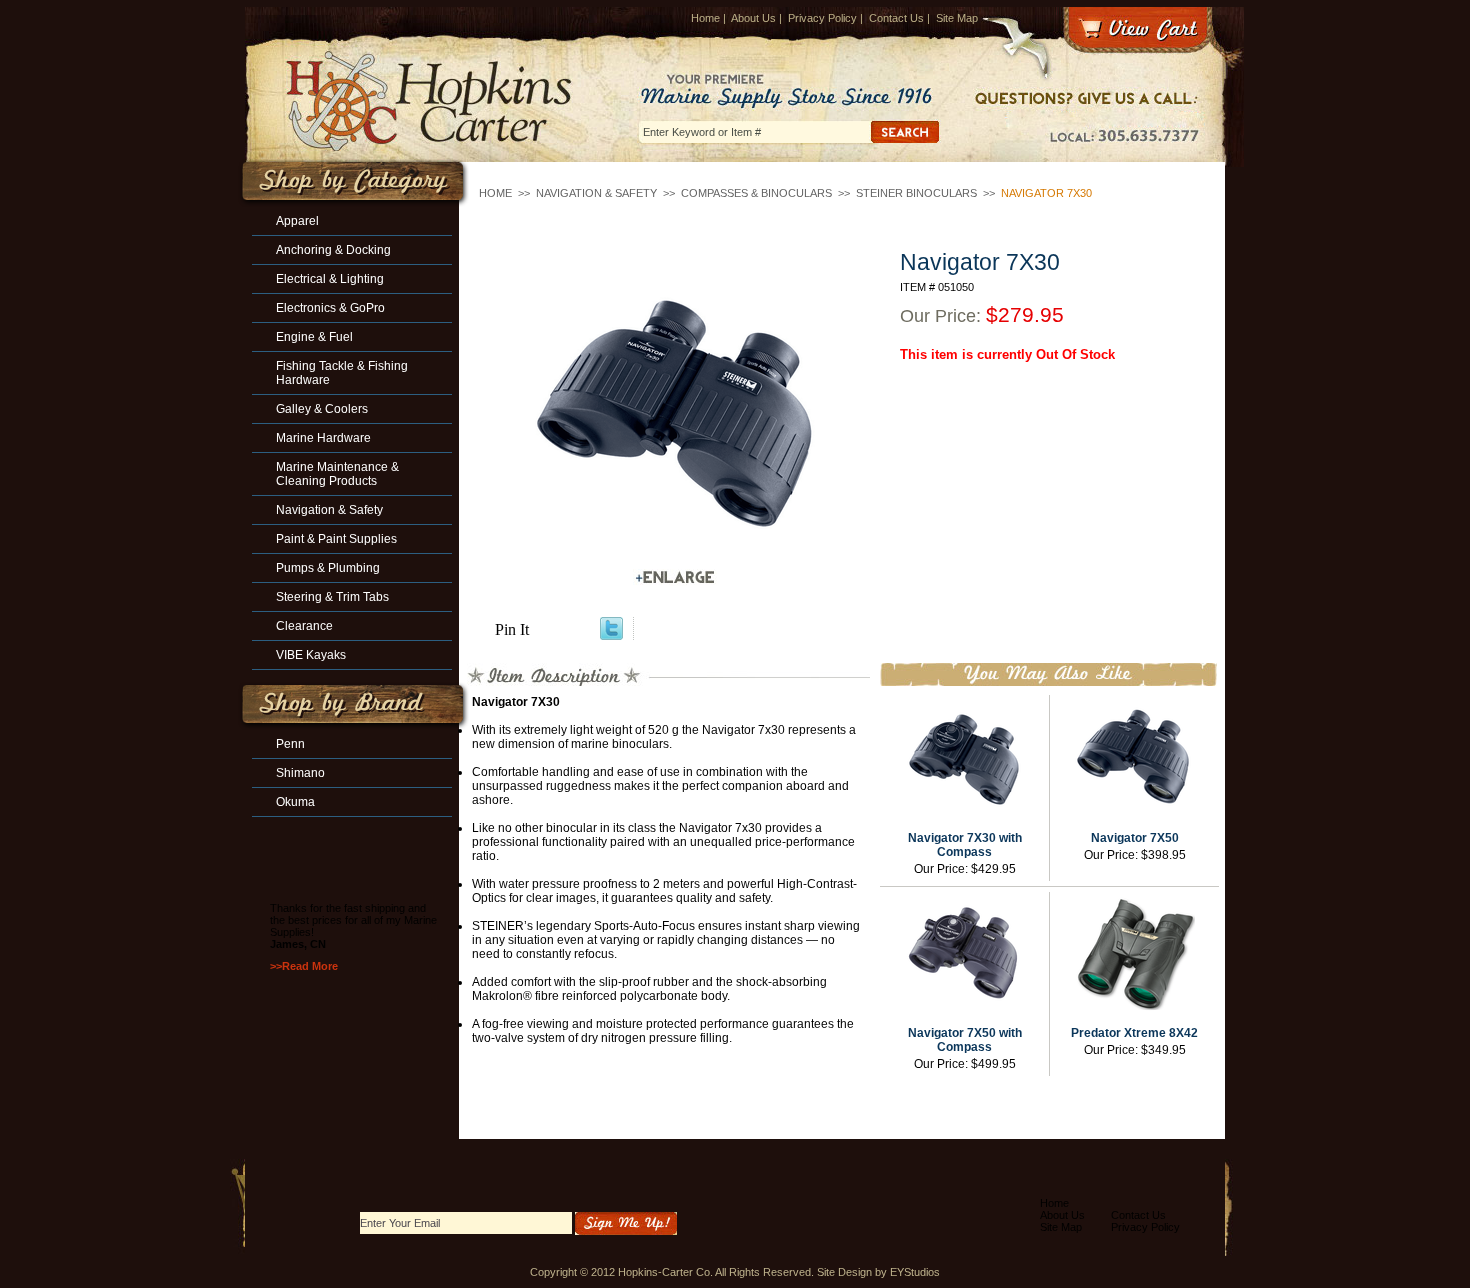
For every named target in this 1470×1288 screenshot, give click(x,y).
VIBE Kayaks (311, 655)
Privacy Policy (822, 18)
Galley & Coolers (322, 409)
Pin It (512, 629)
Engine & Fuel (314, 337)
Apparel (297, 221)
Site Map (957, 18)
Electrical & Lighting (330, 279)
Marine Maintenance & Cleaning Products (337, 474)
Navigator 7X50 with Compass (965, 1040)
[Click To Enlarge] (675, 577)
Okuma (295, 802)
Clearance (304, 626)
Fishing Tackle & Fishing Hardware (342, 373)
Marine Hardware (323, 438)
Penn (290, 744)
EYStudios (915, 1272)
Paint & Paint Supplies (336, 539)
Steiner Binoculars (916, 193)
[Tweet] (611, 634)
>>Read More (304, 966)
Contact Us (896, 18)
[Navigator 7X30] (675, 412)
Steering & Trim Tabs (332, 597)
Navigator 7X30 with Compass (965, 845)
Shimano (300, 773)
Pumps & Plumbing (328, 568)
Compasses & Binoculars (756, 193)
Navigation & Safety (596, 193)
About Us (753, 18)
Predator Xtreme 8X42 (1134, 1033)
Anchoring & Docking (333, 250)
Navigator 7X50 (1135, 838)
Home (705, 18)
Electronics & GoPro (330, 308)
